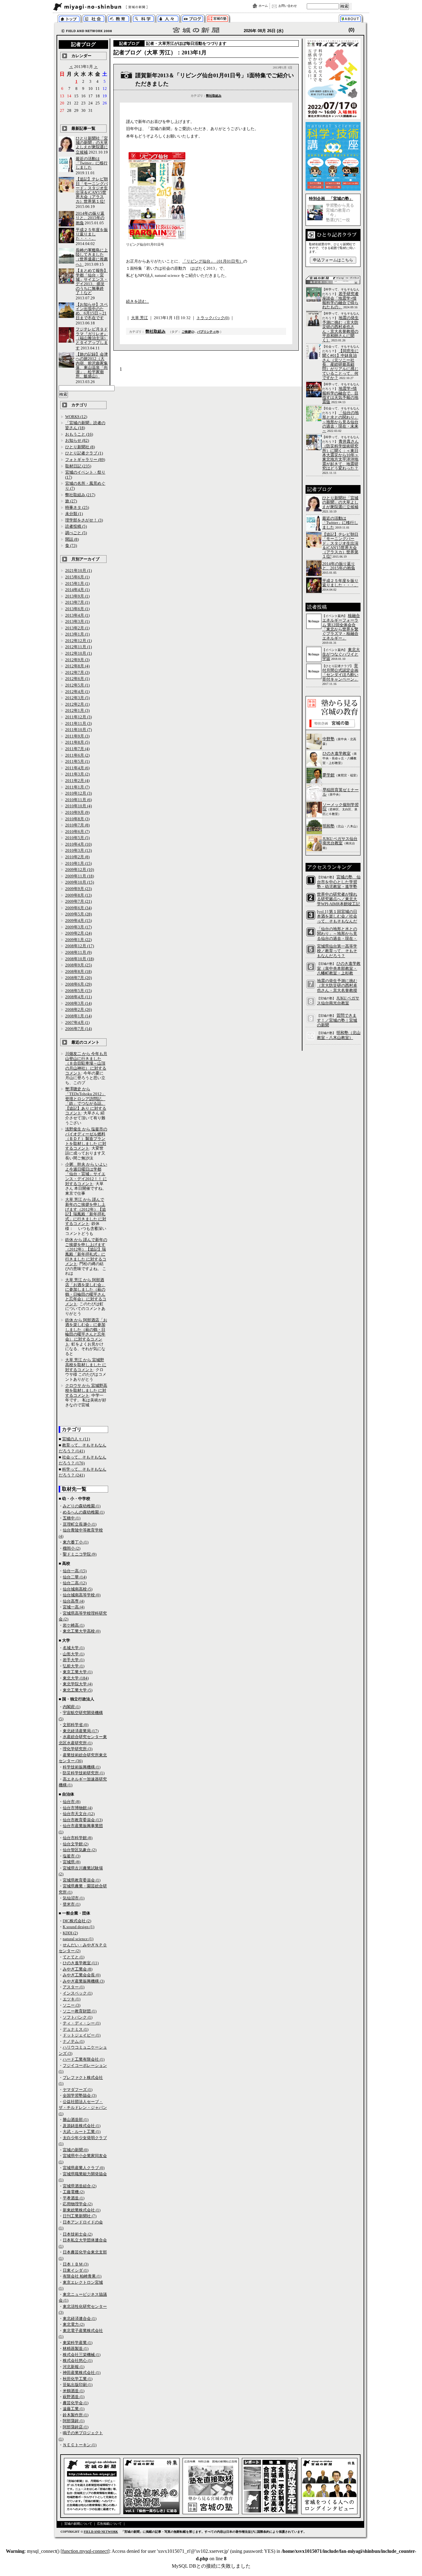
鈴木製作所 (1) (76, 2415)
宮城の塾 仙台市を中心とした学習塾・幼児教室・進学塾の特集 (339, 884)
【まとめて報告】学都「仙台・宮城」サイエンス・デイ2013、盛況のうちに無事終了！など (92, 281)
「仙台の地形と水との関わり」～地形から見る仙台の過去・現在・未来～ (340, 422)
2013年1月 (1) (77, 634)
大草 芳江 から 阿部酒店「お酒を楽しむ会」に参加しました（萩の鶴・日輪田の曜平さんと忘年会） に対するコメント (86, 1292)
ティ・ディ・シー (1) (82, 2023)
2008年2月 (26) (78, 1009)
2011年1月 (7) (77, 787)
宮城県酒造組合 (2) (80, 2186)
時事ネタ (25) (77, 507)
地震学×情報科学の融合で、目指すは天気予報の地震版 (340, 395)
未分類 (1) (74, 514)
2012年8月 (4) (77, 666)
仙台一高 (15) (75, 1571)
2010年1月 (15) (78, 863)
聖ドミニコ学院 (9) (80, 1554)
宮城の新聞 (128, 7)
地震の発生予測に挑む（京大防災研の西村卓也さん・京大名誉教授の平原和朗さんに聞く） (340, 329)
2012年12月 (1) (78, 641)
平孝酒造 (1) (74, 2198)
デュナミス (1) (76, 2029)
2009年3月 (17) (78, 927)
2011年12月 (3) (78, 717)
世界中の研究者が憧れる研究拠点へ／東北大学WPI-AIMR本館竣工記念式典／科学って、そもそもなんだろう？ (338, 904)
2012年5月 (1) (77, 685)
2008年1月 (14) (78, 1016)
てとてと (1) (74, 1957)
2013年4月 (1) (77, 615)
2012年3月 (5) (77, 698)
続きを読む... (137, 301)
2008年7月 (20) (78, 978)
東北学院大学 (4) (78, 1684)
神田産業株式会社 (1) (82, 2373)
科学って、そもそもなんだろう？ (143, 19)
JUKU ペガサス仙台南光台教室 (340, 841)
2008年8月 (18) (78, 971)
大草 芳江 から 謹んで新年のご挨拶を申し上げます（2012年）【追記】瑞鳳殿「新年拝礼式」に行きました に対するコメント (86, 1212)
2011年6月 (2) (77, 755)
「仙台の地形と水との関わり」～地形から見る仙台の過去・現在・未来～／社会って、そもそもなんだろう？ (337, 938)
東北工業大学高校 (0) (82, 1631)
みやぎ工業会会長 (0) (82, 1975)
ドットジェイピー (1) (82, 2035)
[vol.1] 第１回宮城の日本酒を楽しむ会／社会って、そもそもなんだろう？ (337, 919)
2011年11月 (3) (78, 723)
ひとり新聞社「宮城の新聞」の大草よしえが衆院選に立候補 (92, 145)
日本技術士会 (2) (78, 2234)
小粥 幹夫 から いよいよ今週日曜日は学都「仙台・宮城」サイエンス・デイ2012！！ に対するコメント (86, 1174)
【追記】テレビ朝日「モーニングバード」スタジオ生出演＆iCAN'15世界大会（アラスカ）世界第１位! (92, 190)
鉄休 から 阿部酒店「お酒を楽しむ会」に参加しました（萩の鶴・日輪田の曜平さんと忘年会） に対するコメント (86, 1332)
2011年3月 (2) (77, 774)
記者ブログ (193, 19)
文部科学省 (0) (76, 1725)
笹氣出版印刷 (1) (78, 2385)
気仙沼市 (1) (74, 1898)
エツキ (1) (72, 1999)
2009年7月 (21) (78, 901)
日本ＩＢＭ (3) (76, 2264)
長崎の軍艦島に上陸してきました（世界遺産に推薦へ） (92, 257)
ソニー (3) (72, 2005)
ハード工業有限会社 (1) (84, 2059)
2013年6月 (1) (77, 609)
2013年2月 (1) (77, 628)
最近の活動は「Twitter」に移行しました (92, 163)
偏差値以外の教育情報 (119, 19)
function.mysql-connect (85, 2551)
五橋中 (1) (72, 1518)
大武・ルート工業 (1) (82, 2132)
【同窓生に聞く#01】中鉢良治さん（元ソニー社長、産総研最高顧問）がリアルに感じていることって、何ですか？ (340, 364)
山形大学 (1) (74, 1654)
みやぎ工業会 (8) (78, 1969)
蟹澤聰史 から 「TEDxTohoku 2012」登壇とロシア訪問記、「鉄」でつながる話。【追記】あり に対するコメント (86, 1101)
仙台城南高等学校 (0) (82, 1595)
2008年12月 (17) (80, 946)
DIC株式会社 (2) (77, 1921)
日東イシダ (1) (76, 2270)
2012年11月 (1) (78, 647)
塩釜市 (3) (72, 1856)
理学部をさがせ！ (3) (84, 520)
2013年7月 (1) (77, 602)
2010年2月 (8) (77, 857)
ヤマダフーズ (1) (78, 2090)
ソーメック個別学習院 (341, 807)
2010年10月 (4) (78, 806)
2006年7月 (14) (78, 1029)
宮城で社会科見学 (94, 19)
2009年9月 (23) (78, 889)
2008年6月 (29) (78, 984)
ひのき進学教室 (337, 753)
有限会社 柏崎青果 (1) (82, 2276)
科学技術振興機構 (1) (82, 1767)
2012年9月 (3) (77, 660)
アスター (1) (74, 1987)
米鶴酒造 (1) (74, 2391)
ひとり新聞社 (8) (80, 447)
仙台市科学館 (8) (78, 1838)
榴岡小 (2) (72, 1548)
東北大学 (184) (76, 1678)
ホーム (263, 6)
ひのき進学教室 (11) (81, 1963)
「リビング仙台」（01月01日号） (213, 261)
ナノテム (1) (74, 2041)
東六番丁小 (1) (76, 1542)
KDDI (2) (70, 1933)
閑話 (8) (72, 539)
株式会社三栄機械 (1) (82, 2355)
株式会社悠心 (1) (78, 2361)
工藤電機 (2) (74, 2192)
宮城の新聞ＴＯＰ (69, 19)
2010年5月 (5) (77, 838)
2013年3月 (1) (77, 621)
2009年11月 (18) (80, 876)
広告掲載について (109, 2524)
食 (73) (71, 545)
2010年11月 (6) (78, 800)
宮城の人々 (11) (76, 1439)
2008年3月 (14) (78, 1003)
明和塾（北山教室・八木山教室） (339, 1035)
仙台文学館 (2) (76, 1844)
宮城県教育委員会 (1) (82, 1880)
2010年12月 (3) (78, 793)
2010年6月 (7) (77, 832)
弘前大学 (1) (74, 1666)
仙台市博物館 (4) (78, 1808)
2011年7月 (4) (77, 749)
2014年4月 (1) (77, 590)
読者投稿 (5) (76, 526)
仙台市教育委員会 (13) (83, 1820)
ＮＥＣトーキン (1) (80, 2445)
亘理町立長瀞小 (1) (80, 1524)
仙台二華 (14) (75, 1577)
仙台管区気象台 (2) (80, 1850)
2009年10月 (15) (80, 882)
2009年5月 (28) (78, 914)
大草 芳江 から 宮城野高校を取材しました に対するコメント (86, 1365)
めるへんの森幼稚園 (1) (84, 1512)
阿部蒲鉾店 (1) (76, 2427)
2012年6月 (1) (77, 679)
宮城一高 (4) (74, 1607)
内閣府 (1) (72, 1707)
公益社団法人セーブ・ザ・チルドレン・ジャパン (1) (83, 2108)
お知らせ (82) (77, 440)
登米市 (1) (72, 1904)
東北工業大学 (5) (78, 1690)
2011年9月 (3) (77, 736)
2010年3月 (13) (78, 850)
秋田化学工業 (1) (78, 2379)
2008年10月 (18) (80, 959)
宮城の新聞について (352, 19)
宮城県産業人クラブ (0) (84, 2168)
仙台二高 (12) (75, 1583)
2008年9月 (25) (78, 965)
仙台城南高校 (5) (78, 1589)
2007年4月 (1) (77, 1022)
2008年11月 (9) (78, 952)
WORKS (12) (76, 417)
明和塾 (329, 826)
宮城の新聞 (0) (76, 2150)
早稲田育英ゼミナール (341, 792)
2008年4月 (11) (78, 997)
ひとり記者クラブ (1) (84, 453)
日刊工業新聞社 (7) (80, 2216)
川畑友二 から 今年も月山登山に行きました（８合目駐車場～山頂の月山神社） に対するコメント (86, 1063)
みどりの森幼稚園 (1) (82, 1506)
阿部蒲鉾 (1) (74, 2421)
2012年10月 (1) (78, 653)
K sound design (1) (78, 1927)
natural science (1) (78, 1939)
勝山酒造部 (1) (76, 2120)
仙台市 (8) (72, 1802)
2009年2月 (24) (78, 933)
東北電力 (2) (74, 2324)
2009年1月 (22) (78, 940)
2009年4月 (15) (78, 921)
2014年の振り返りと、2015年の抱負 (90, 218)
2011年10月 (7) (78, 730)
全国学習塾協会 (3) (80, 2095)
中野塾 (329, 739)
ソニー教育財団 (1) (80, 2011)
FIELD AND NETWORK (101, 2532)
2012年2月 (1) (77, 704)
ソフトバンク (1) (78, 2017)
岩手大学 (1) (74, 1660)
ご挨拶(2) (188, 332)
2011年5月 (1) (77, 761)
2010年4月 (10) (78, 844)
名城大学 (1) (74, 1648)
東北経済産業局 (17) (81, 1731)
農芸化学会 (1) (76, 2403)
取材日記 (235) (78, 466)
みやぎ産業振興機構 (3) (84, 1981)
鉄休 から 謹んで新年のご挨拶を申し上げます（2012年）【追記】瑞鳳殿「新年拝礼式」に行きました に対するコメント (86, 1252)
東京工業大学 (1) (78, 1672)
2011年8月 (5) (77, 742)
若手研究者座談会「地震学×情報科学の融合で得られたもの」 (340, 300)
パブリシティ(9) (208, 332)
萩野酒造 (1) (74, 2397)
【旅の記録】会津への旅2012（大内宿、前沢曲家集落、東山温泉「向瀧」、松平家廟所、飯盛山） (92, 365)
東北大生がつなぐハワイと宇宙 (341, 654)
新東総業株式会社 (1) (82, 2210)
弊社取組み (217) (80, 495)
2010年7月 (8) (77, 825)
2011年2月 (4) (77, 781)
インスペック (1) (78, 1993)
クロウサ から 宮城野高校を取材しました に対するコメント (86, 1390)
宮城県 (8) (72, 1862)
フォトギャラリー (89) (85, 460)
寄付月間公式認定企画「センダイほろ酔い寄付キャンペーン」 (340, 672)
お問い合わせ (288, 6)
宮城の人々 (168, 19)
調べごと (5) (76, 533)
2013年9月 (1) (77, 596)
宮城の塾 (218, 19)
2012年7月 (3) (77, 672)
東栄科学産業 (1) (78, 2343)
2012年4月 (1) (77, 692)
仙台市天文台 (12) (79, 1814)
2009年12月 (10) (80, 870)
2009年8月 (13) (78, 895)
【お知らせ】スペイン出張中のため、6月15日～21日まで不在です (92, 311)
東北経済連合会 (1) (80, 2318)
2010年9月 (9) (77, 812)
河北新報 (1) (74, 2367)
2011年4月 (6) (77, 768)
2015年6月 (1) (77, 577)
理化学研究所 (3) (78, 1749)
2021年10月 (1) (78, 570)
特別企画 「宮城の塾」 (331, 198)
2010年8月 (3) (77, 819)
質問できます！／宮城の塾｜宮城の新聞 (337, 1020)
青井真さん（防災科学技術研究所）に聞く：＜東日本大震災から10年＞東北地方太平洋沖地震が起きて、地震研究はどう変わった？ (340, 455)
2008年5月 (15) (78, 991)
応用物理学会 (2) (78, 2204)
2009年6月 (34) (78, 908)
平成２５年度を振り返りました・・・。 (92, 234)
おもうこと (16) (79, 434)
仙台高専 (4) (74, 1601)
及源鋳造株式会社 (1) (82, 2126)
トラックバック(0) (213, 318)
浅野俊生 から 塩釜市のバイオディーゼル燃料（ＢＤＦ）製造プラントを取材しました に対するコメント (86, 1139)
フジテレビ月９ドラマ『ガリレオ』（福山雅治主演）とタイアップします (92, 338)
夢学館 (329, 775)
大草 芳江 (139, 318)
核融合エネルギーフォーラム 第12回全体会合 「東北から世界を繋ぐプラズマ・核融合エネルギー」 (341, 627)
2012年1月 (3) (77, 710)
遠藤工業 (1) (74, 2409)
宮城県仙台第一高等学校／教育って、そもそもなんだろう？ (337, 951)
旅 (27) (71, 501)
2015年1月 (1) (77, 583)
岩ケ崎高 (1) (74, 1625)
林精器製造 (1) (76, 2348)
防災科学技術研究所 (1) (84, 1773)
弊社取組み (214, 96)
